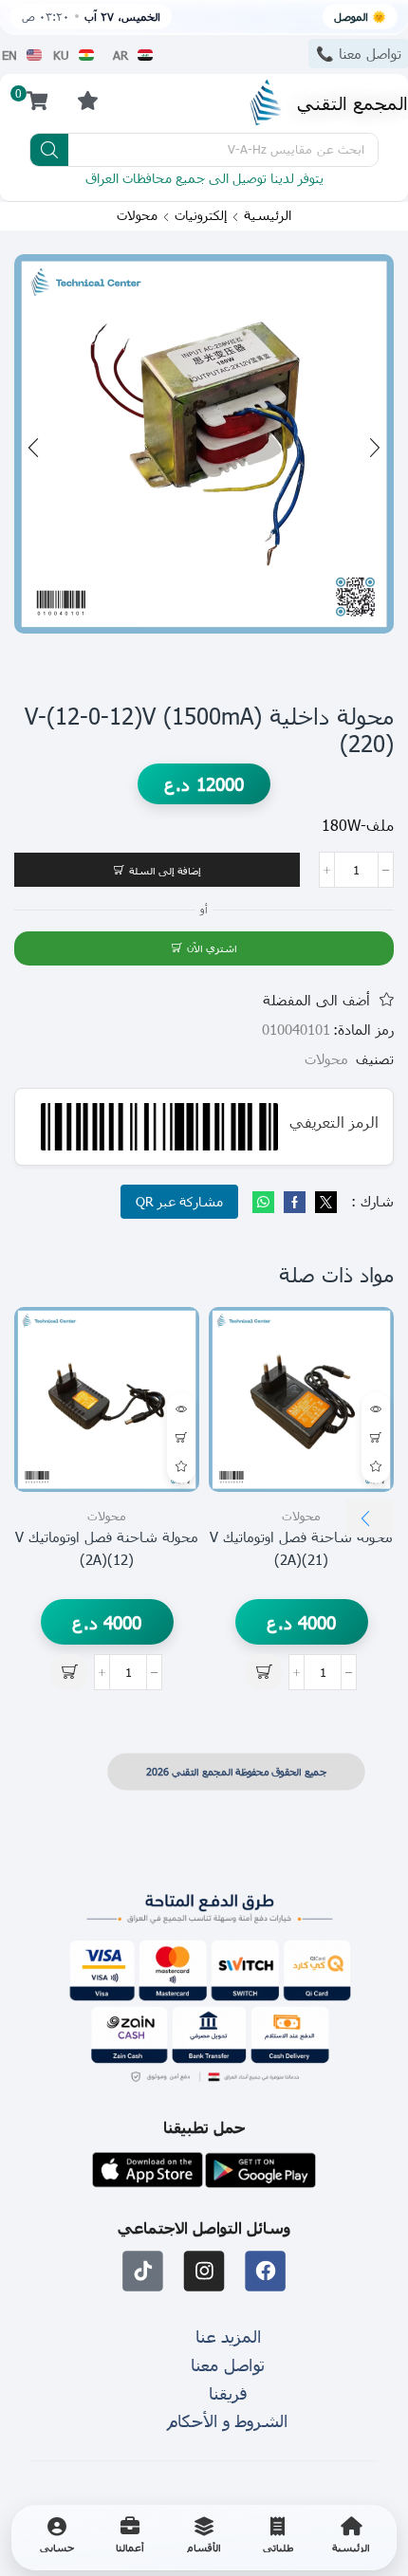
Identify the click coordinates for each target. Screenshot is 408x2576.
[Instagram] (204, 2272)
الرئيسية (268, 215)
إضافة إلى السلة (165, 870)
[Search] (49, 150)
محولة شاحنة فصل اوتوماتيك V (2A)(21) (301, 1548)
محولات (137, 215)
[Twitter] (324, 1203)
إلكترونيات (201, 215)
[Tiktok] (143, 2272)
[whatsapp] (266, 1203)
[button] (87, 100)
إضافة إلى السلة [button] (376, 1438)
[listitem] (351, 2538)
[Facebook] (295, 1203)
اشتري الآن (212, 948)
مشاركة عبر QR (179, 1201)
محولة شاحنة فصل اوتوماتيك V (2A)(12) (107, 1548)
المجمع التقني (352, 102)
